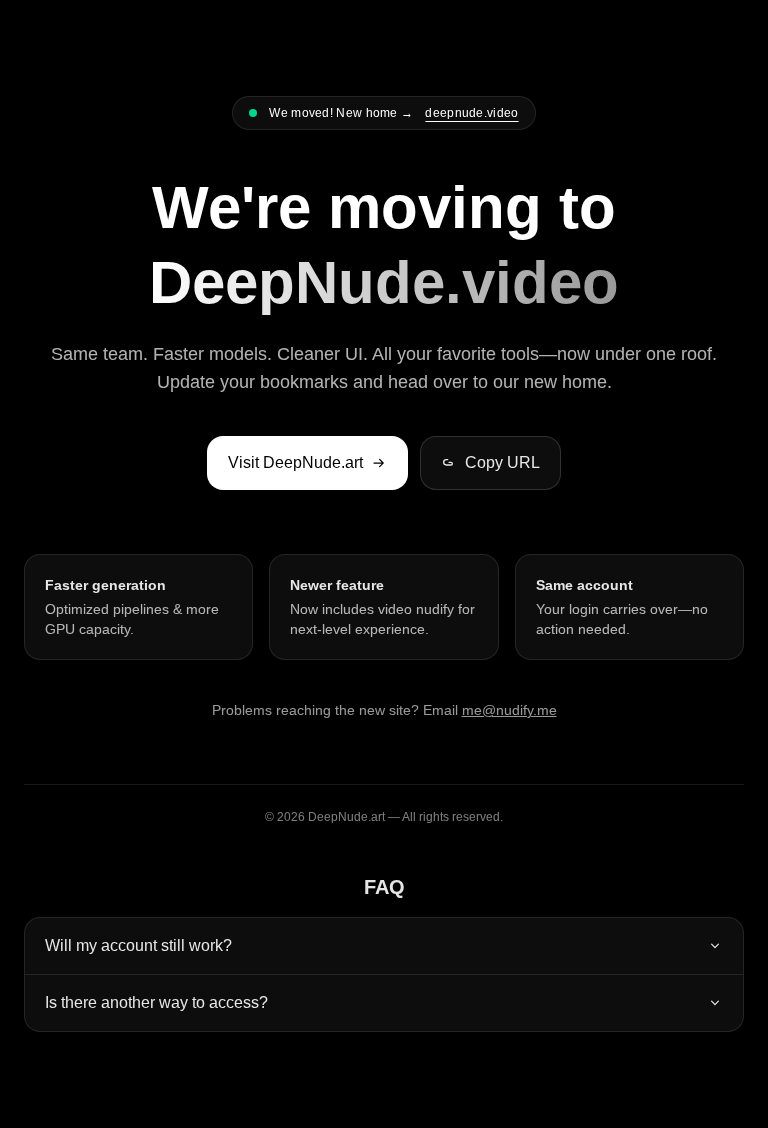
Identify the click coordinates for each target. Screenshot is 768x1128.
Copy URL (502, 462)
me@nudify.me (509, 710)
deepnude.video (471, 113)
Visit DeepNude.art (295, 462)
